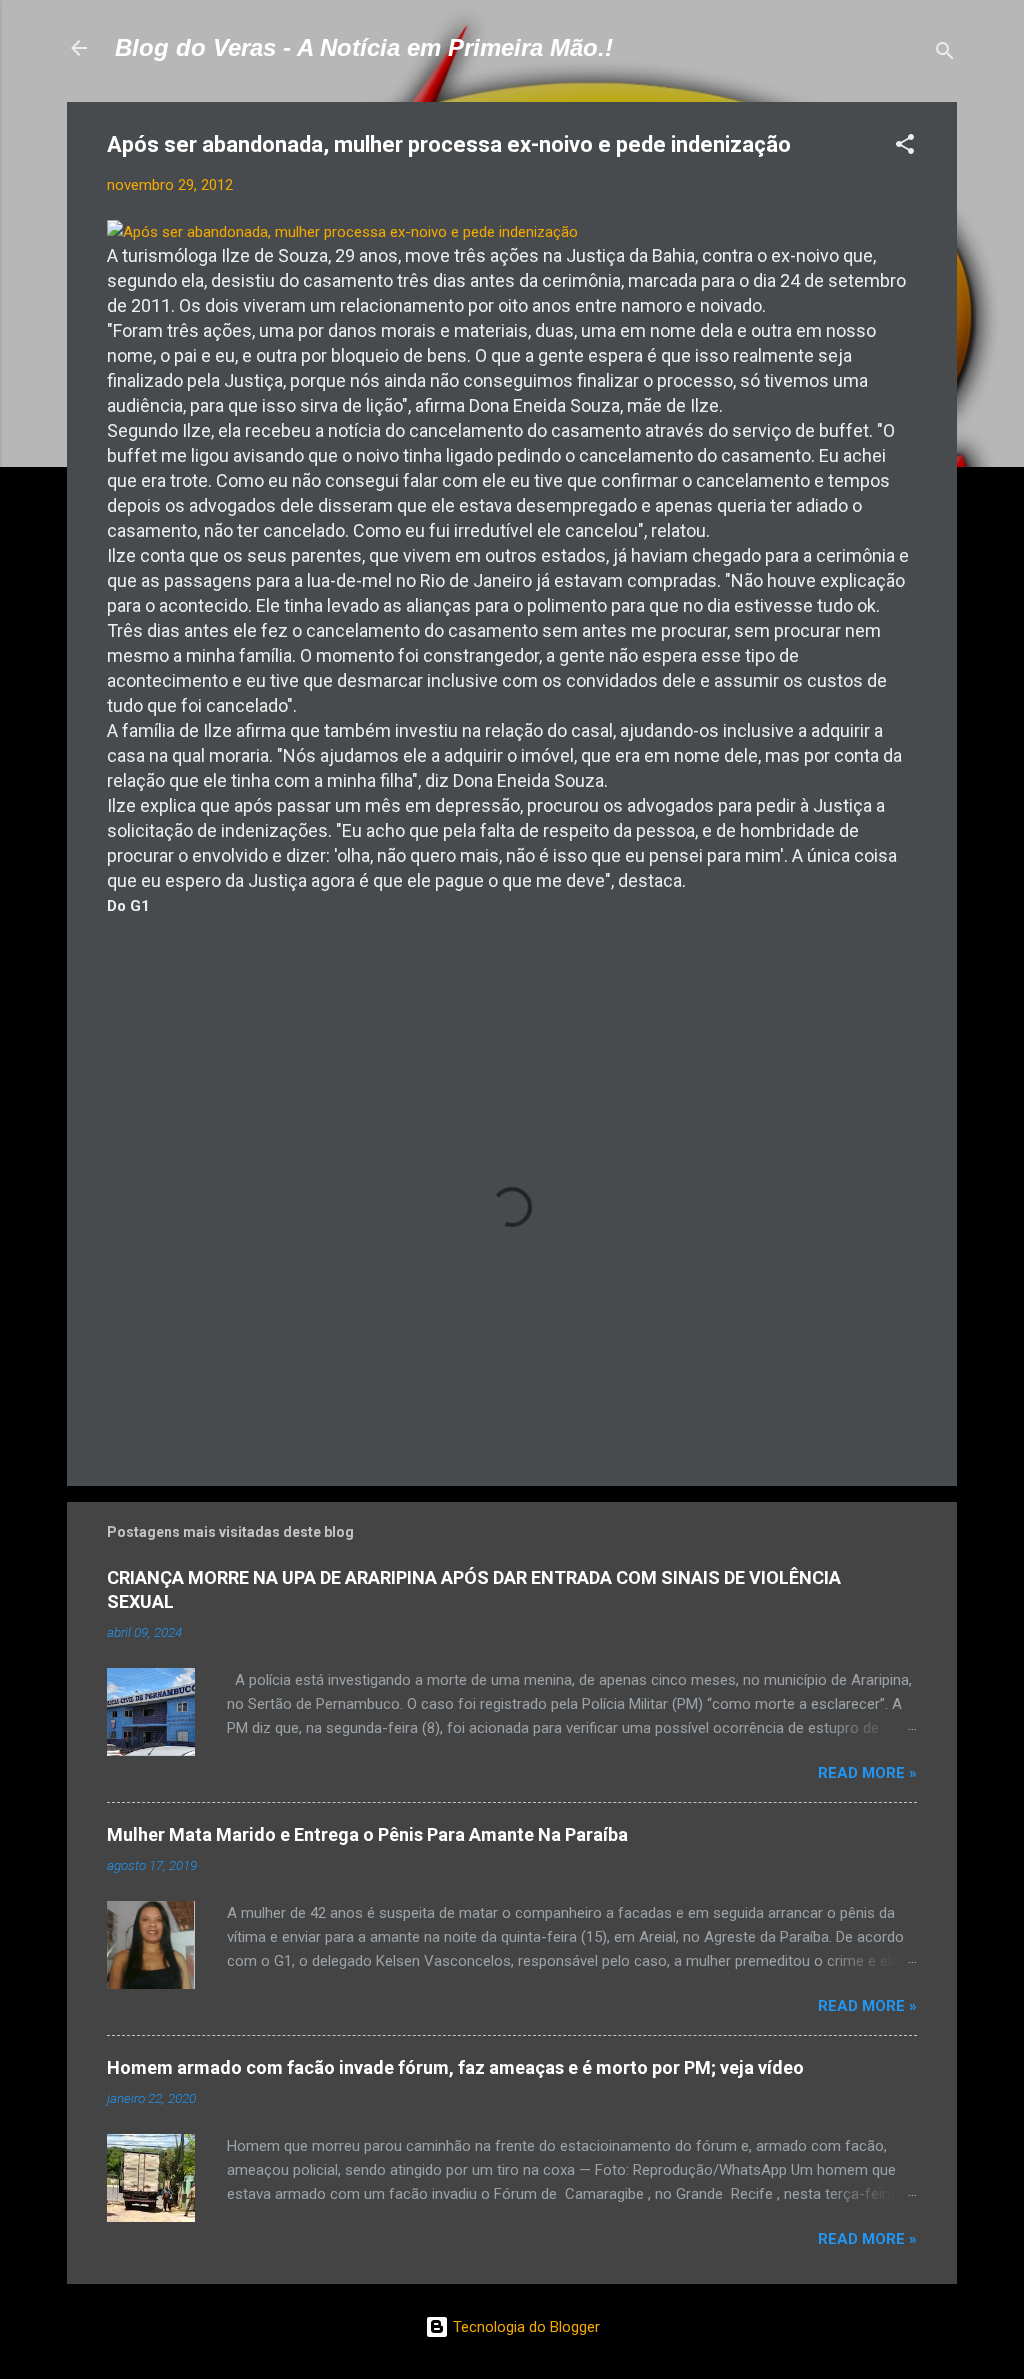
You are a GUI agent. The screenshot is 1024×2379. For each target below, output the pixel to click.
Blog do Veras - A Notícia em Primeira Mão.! (364, 47)
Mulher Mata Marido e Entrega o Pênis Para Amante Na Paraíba (367, 1834)
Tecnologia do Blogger (524, 2327)
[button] (905, 147)
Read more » (867, 1773)
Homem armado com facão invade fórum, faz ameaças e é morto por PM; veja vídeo (455, 2067)
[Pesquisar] (945, 54)
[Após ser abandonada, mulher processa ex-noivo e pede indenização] (342, 232)
